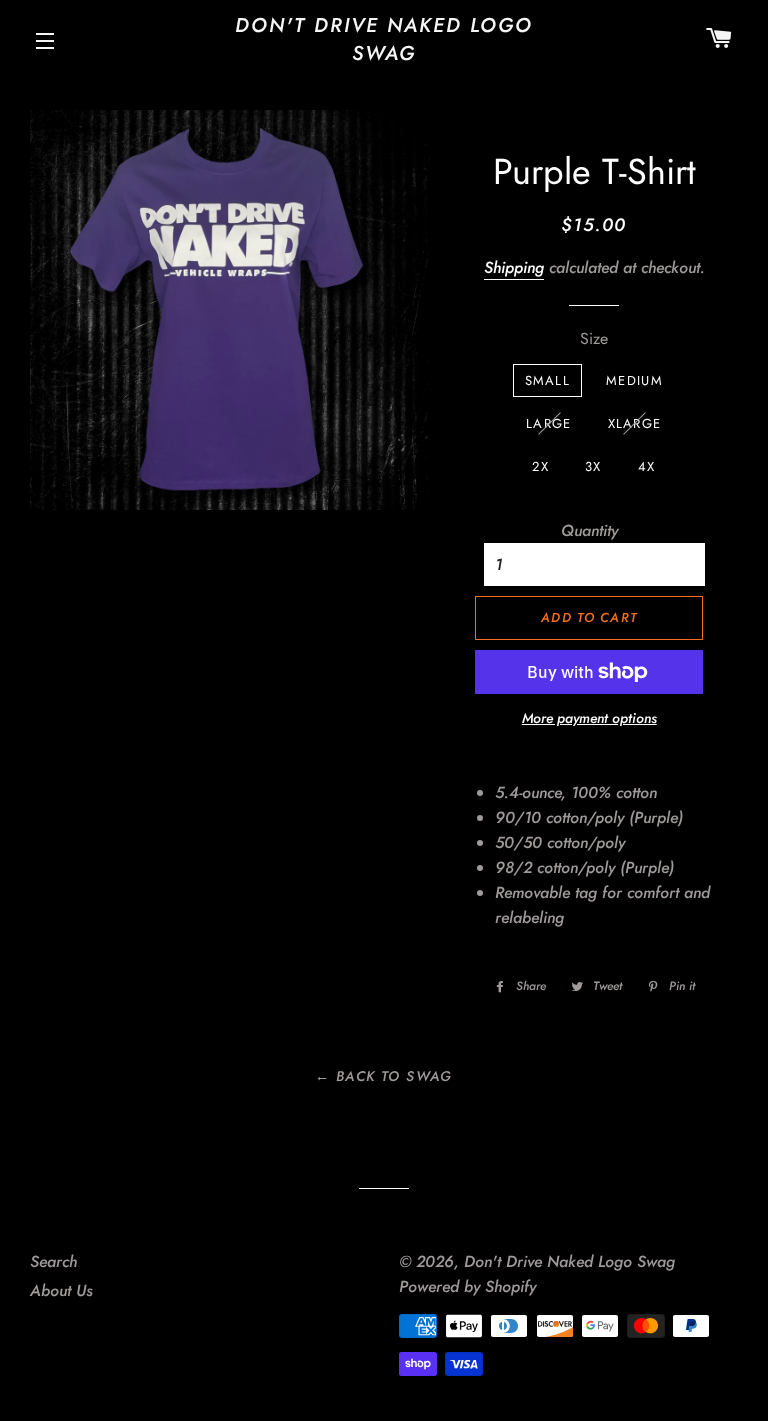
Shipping (514, 267)
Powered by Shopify (467, 1286)
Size (594, 338)
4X (647, 466)
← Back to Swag (384, 1076)
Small (548, 380)
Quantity (589, 530)
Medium (634, 380)
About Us (61, 1290)
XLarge (635, 423)
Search (53, 1261)
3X (593, 466)
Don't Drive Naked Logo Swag (384, 40)
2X (540, 466)
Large (549, 423)
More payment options (589, 718)
